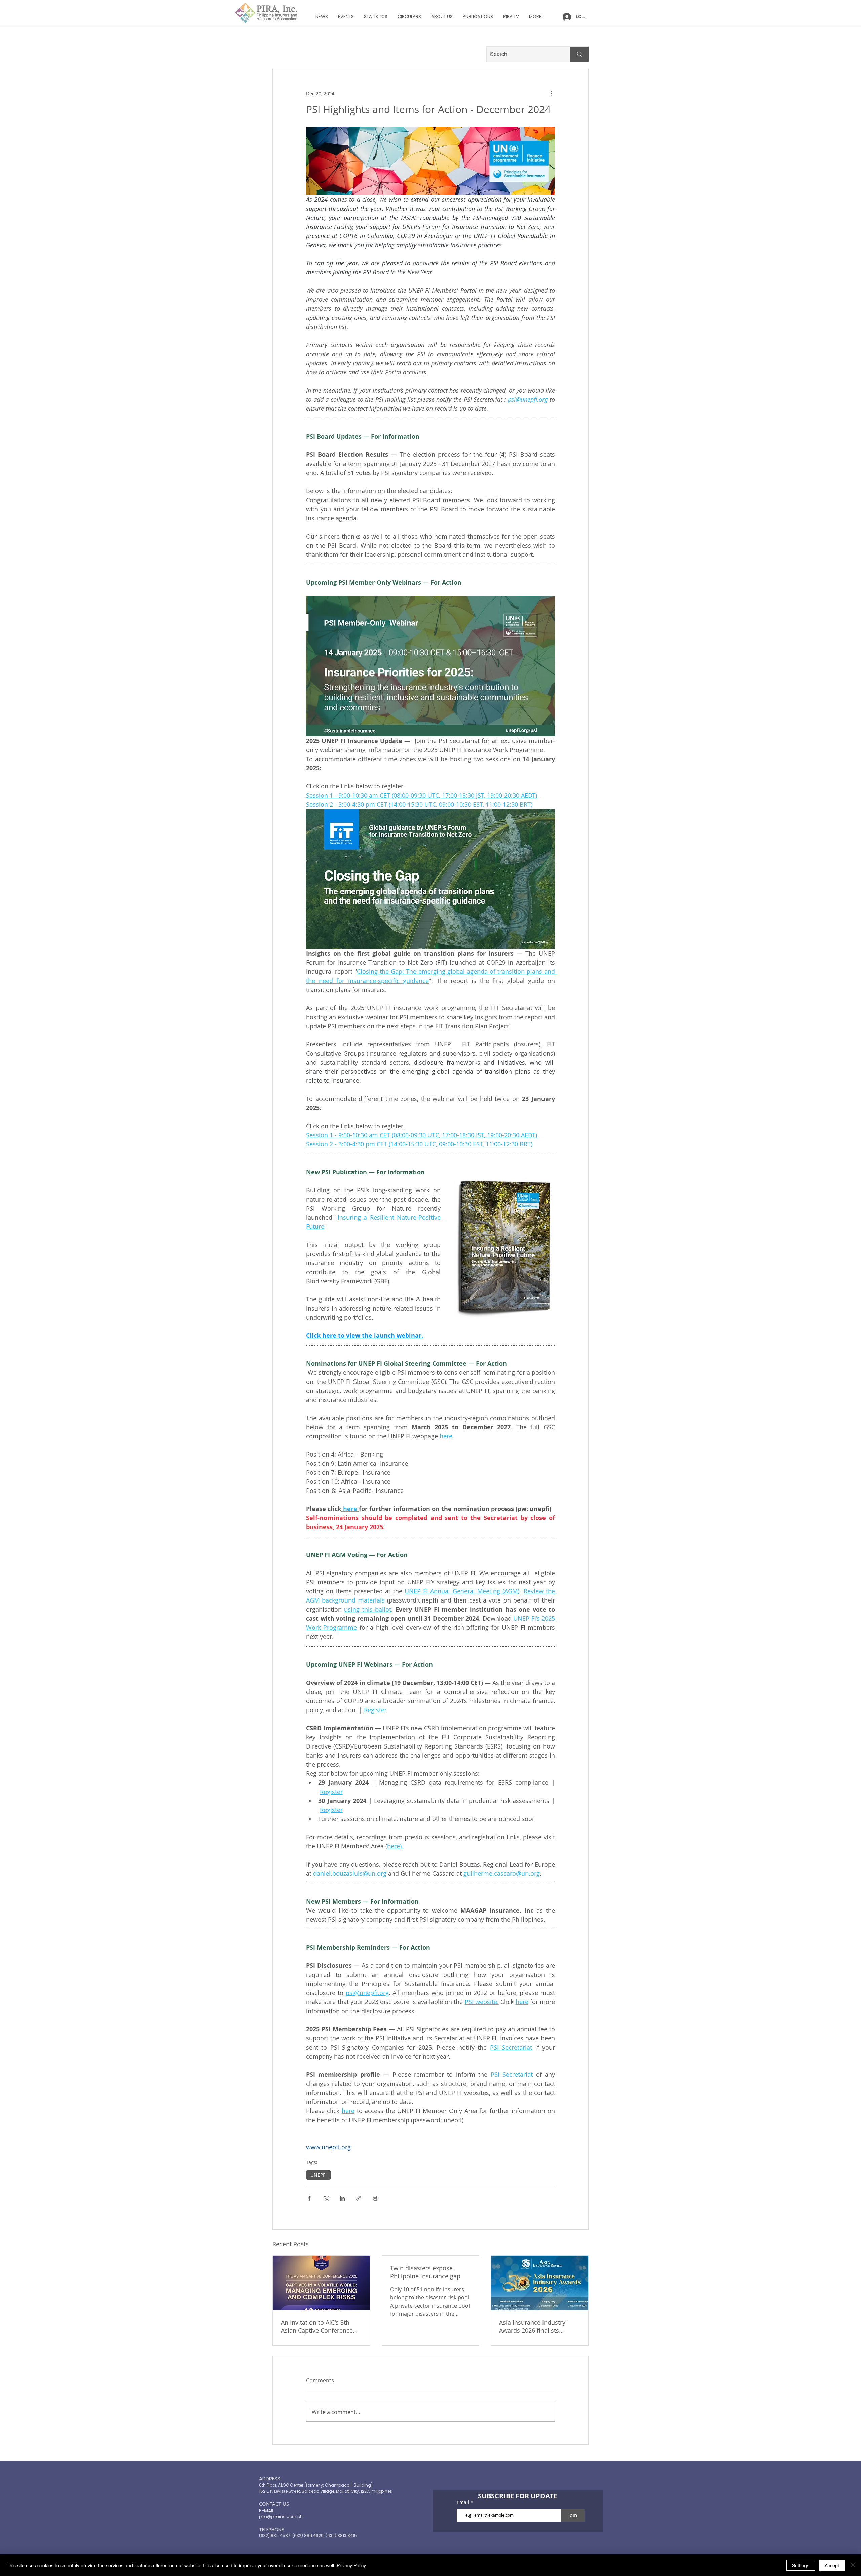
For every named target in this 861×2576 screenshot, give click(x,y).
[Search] (579, 54)
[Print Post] (375, 2198)
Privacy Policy (351, 2565)
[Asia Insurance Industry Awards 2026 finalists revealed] (540, 2283)
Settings (801, 2565)
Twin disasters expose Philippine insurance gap (425, 2272)
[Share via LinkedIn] (342, 2198)
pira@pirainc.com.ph (281, 2517)
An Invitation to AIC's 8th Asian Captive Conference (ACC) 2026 (317, 2326)
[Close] (853, 2565)
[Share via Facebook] (309, 2198)
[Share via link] (359, 2198)
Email (464, 2502)
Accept (832, 2565)
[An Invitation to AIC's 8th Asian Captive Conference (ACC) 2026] (321, 2283)
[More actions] (551, 93)
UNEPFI (319, 2175)
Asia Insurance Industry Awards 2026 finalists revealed (532, 2326)
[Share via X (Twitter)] (326, 2198)
